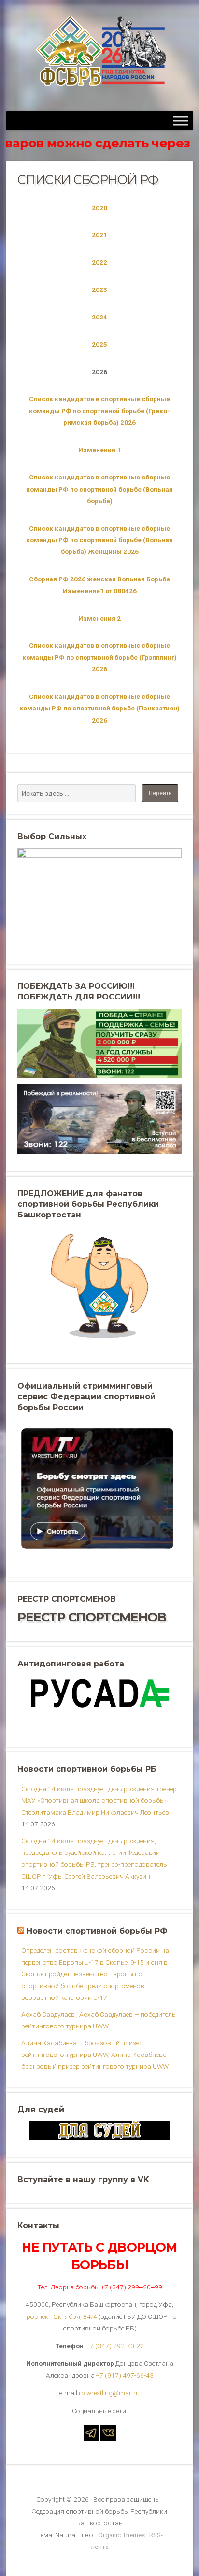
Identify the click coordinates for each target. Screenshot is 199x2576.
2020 (99, 208)
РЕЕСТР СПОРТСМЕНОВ (92, 1617)
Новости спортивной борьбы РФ (97, 1931)
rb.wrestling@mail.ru (109, 2393)
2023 (99, 289)
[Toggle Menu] (181, 121)
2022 (99, 262)
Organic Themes (121, 2535)
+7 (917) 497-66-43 (125, 2375)
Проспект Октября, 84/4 (60, 2316)
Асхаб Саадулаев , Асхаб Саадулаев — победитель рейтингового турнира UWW (99, 2020)
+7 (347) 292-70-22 (115, 2346)
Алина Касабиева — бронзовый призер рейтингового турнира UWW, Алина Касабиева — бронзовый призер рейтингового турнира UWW (97, 2055)
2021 (99, 235)
